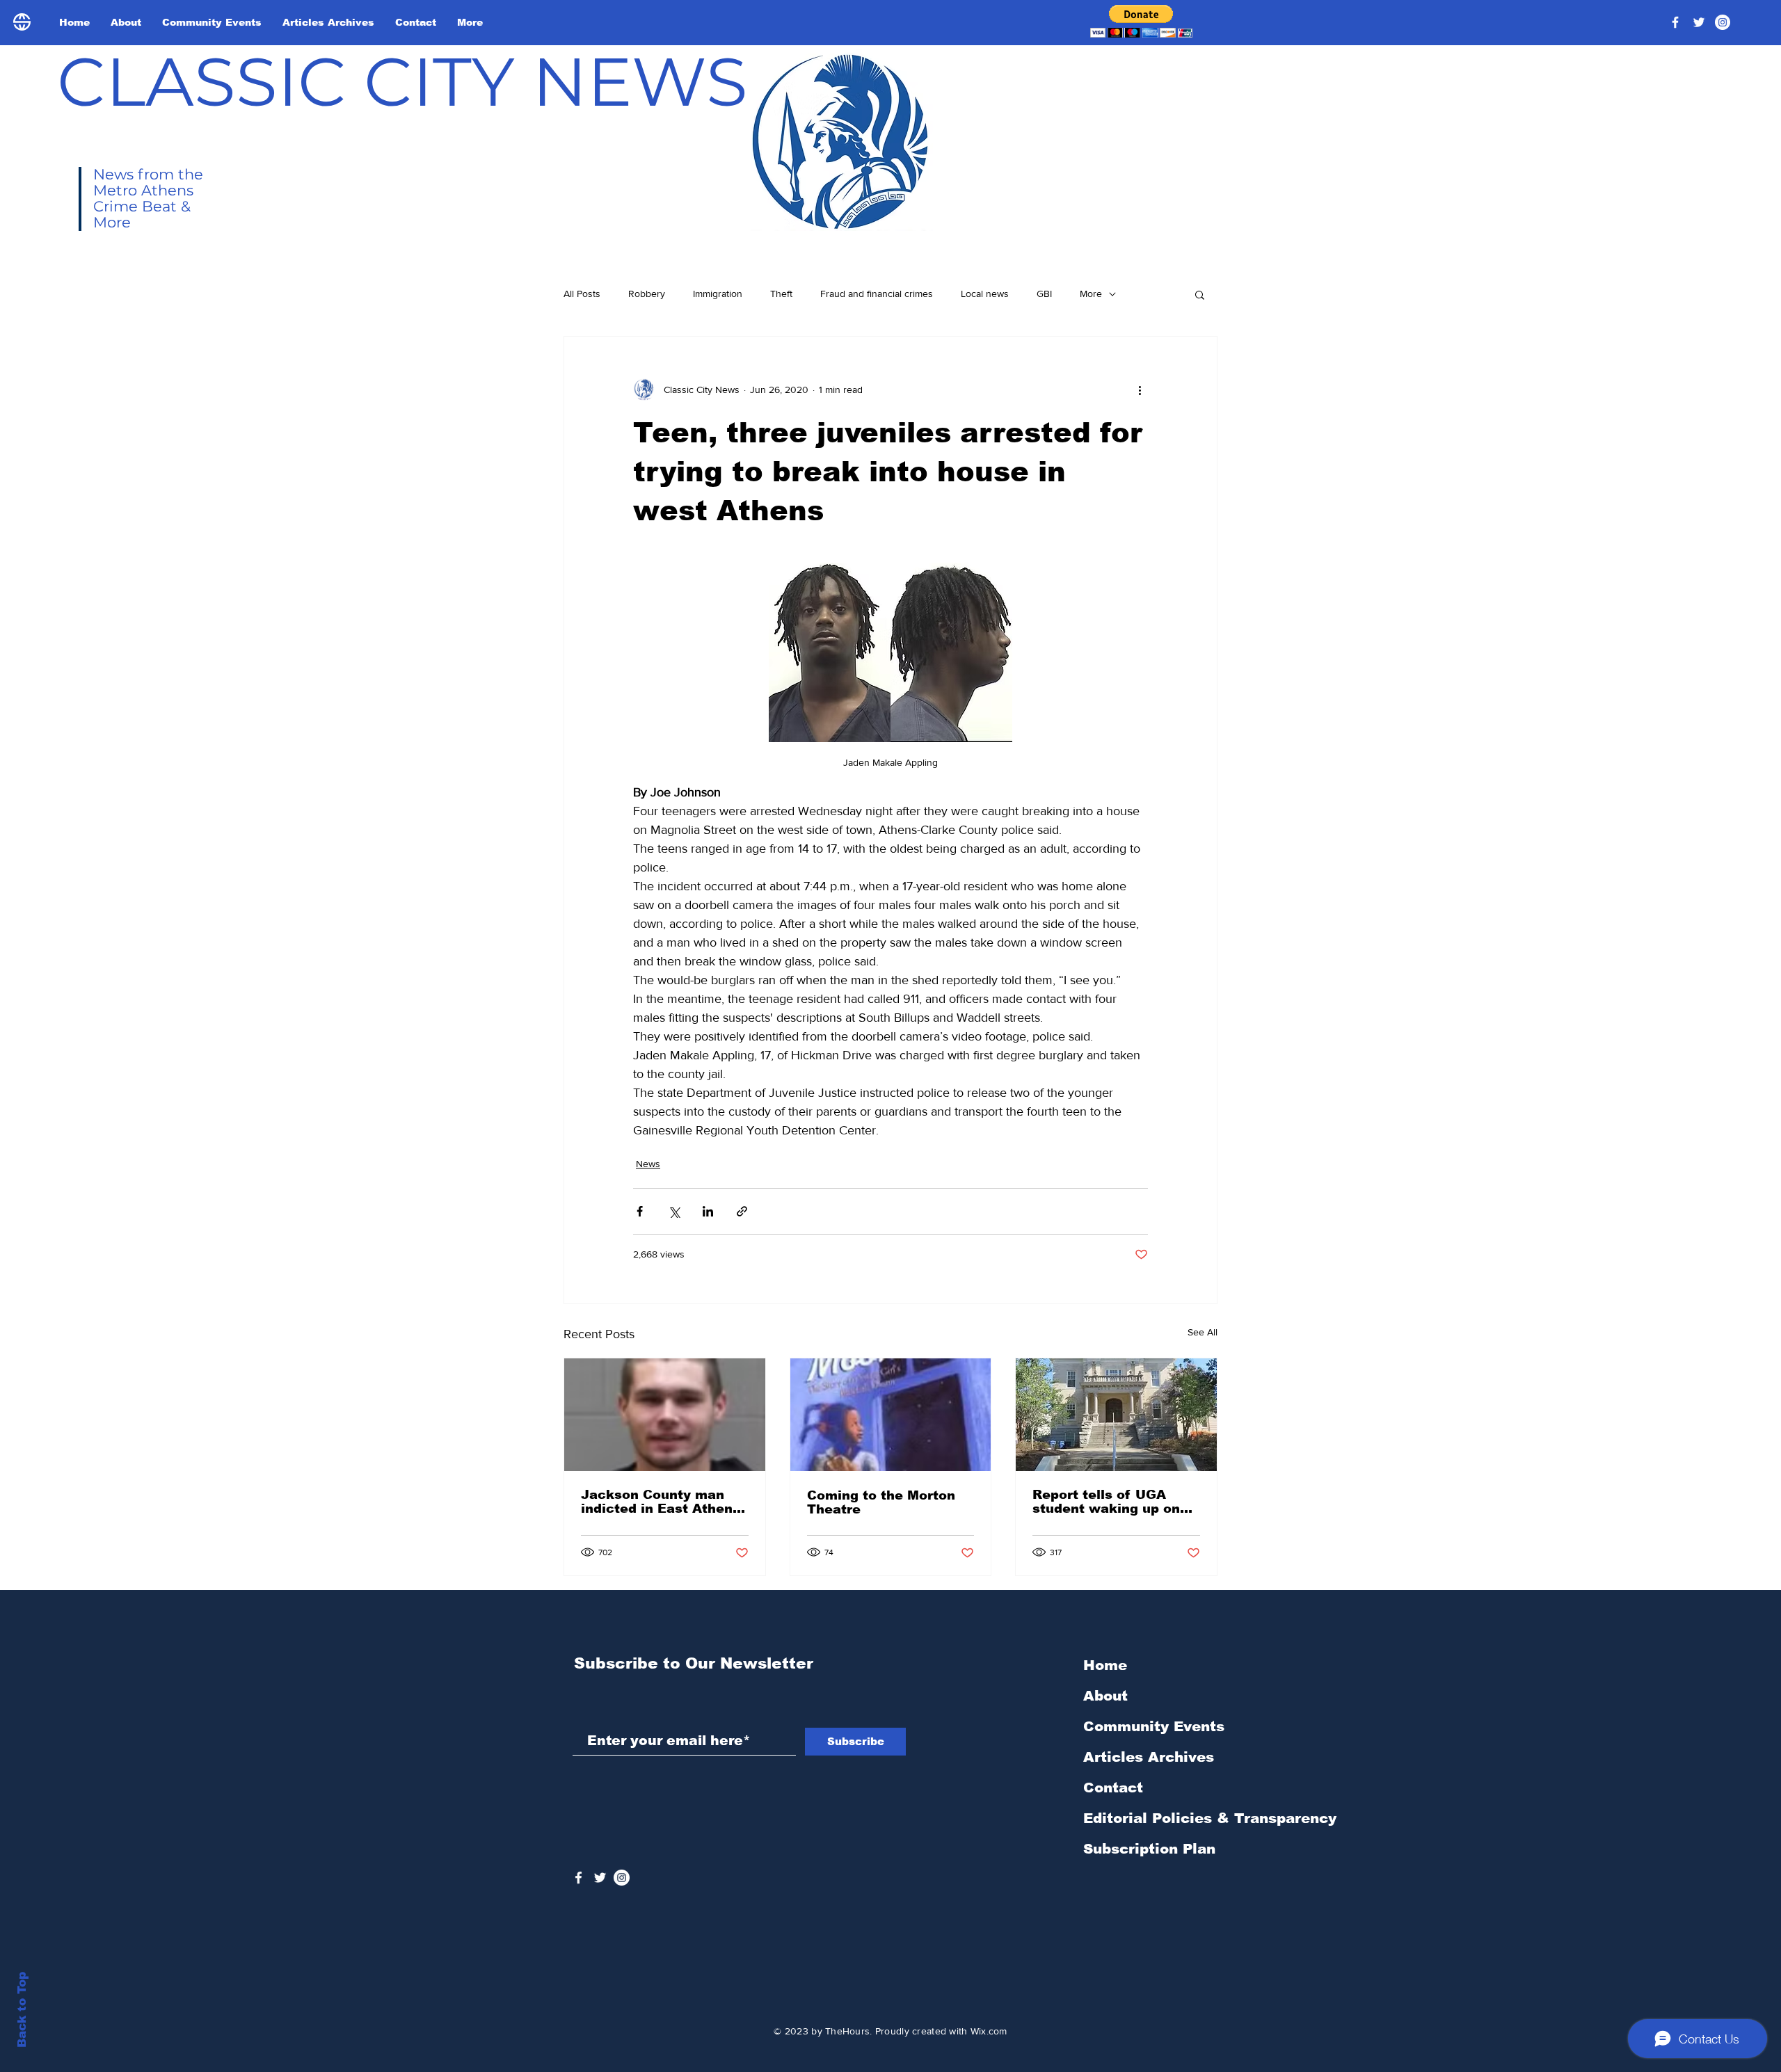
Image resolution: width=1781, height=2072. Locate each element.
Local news (985, 294)
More (1091, 294)
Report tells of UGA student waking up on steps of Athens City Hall (1106, 1502)
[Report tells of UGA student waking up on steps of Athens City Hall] (1116, 1415)
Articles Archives (1149, 1757)
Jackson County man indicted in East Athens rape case (661, 1502)
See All (1203, 1332)
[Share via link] (742, 1211)
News (648, 1164)
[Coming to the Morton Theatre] (891, 1415)
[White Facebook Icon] (578, 1878)
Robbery (647, 294)
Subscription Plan (1149, 1849)
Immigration (718, 294)
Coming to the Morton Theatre (881, 1502)
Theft (781, 294)
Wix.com (989, 2031)
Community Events (1154, 1726)
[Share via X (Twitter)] (674, 1211)
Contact (1113, 1788)
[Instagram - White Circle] (1723, 22)
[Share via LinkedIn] (708, 1211)
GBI (1044, 294)
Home (1105, 1665)
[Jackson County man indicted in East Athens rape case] (665, 1415)
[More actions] (1140, 389)
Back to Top (22, 2010)
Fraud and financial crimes (877, 294)
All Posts (582, 294)
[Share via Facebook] (640, 1211)
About (1105, 1696)
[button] (1141, 21)
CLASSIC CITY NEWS (402, 81)
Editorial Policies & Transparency (1210, 1818)
